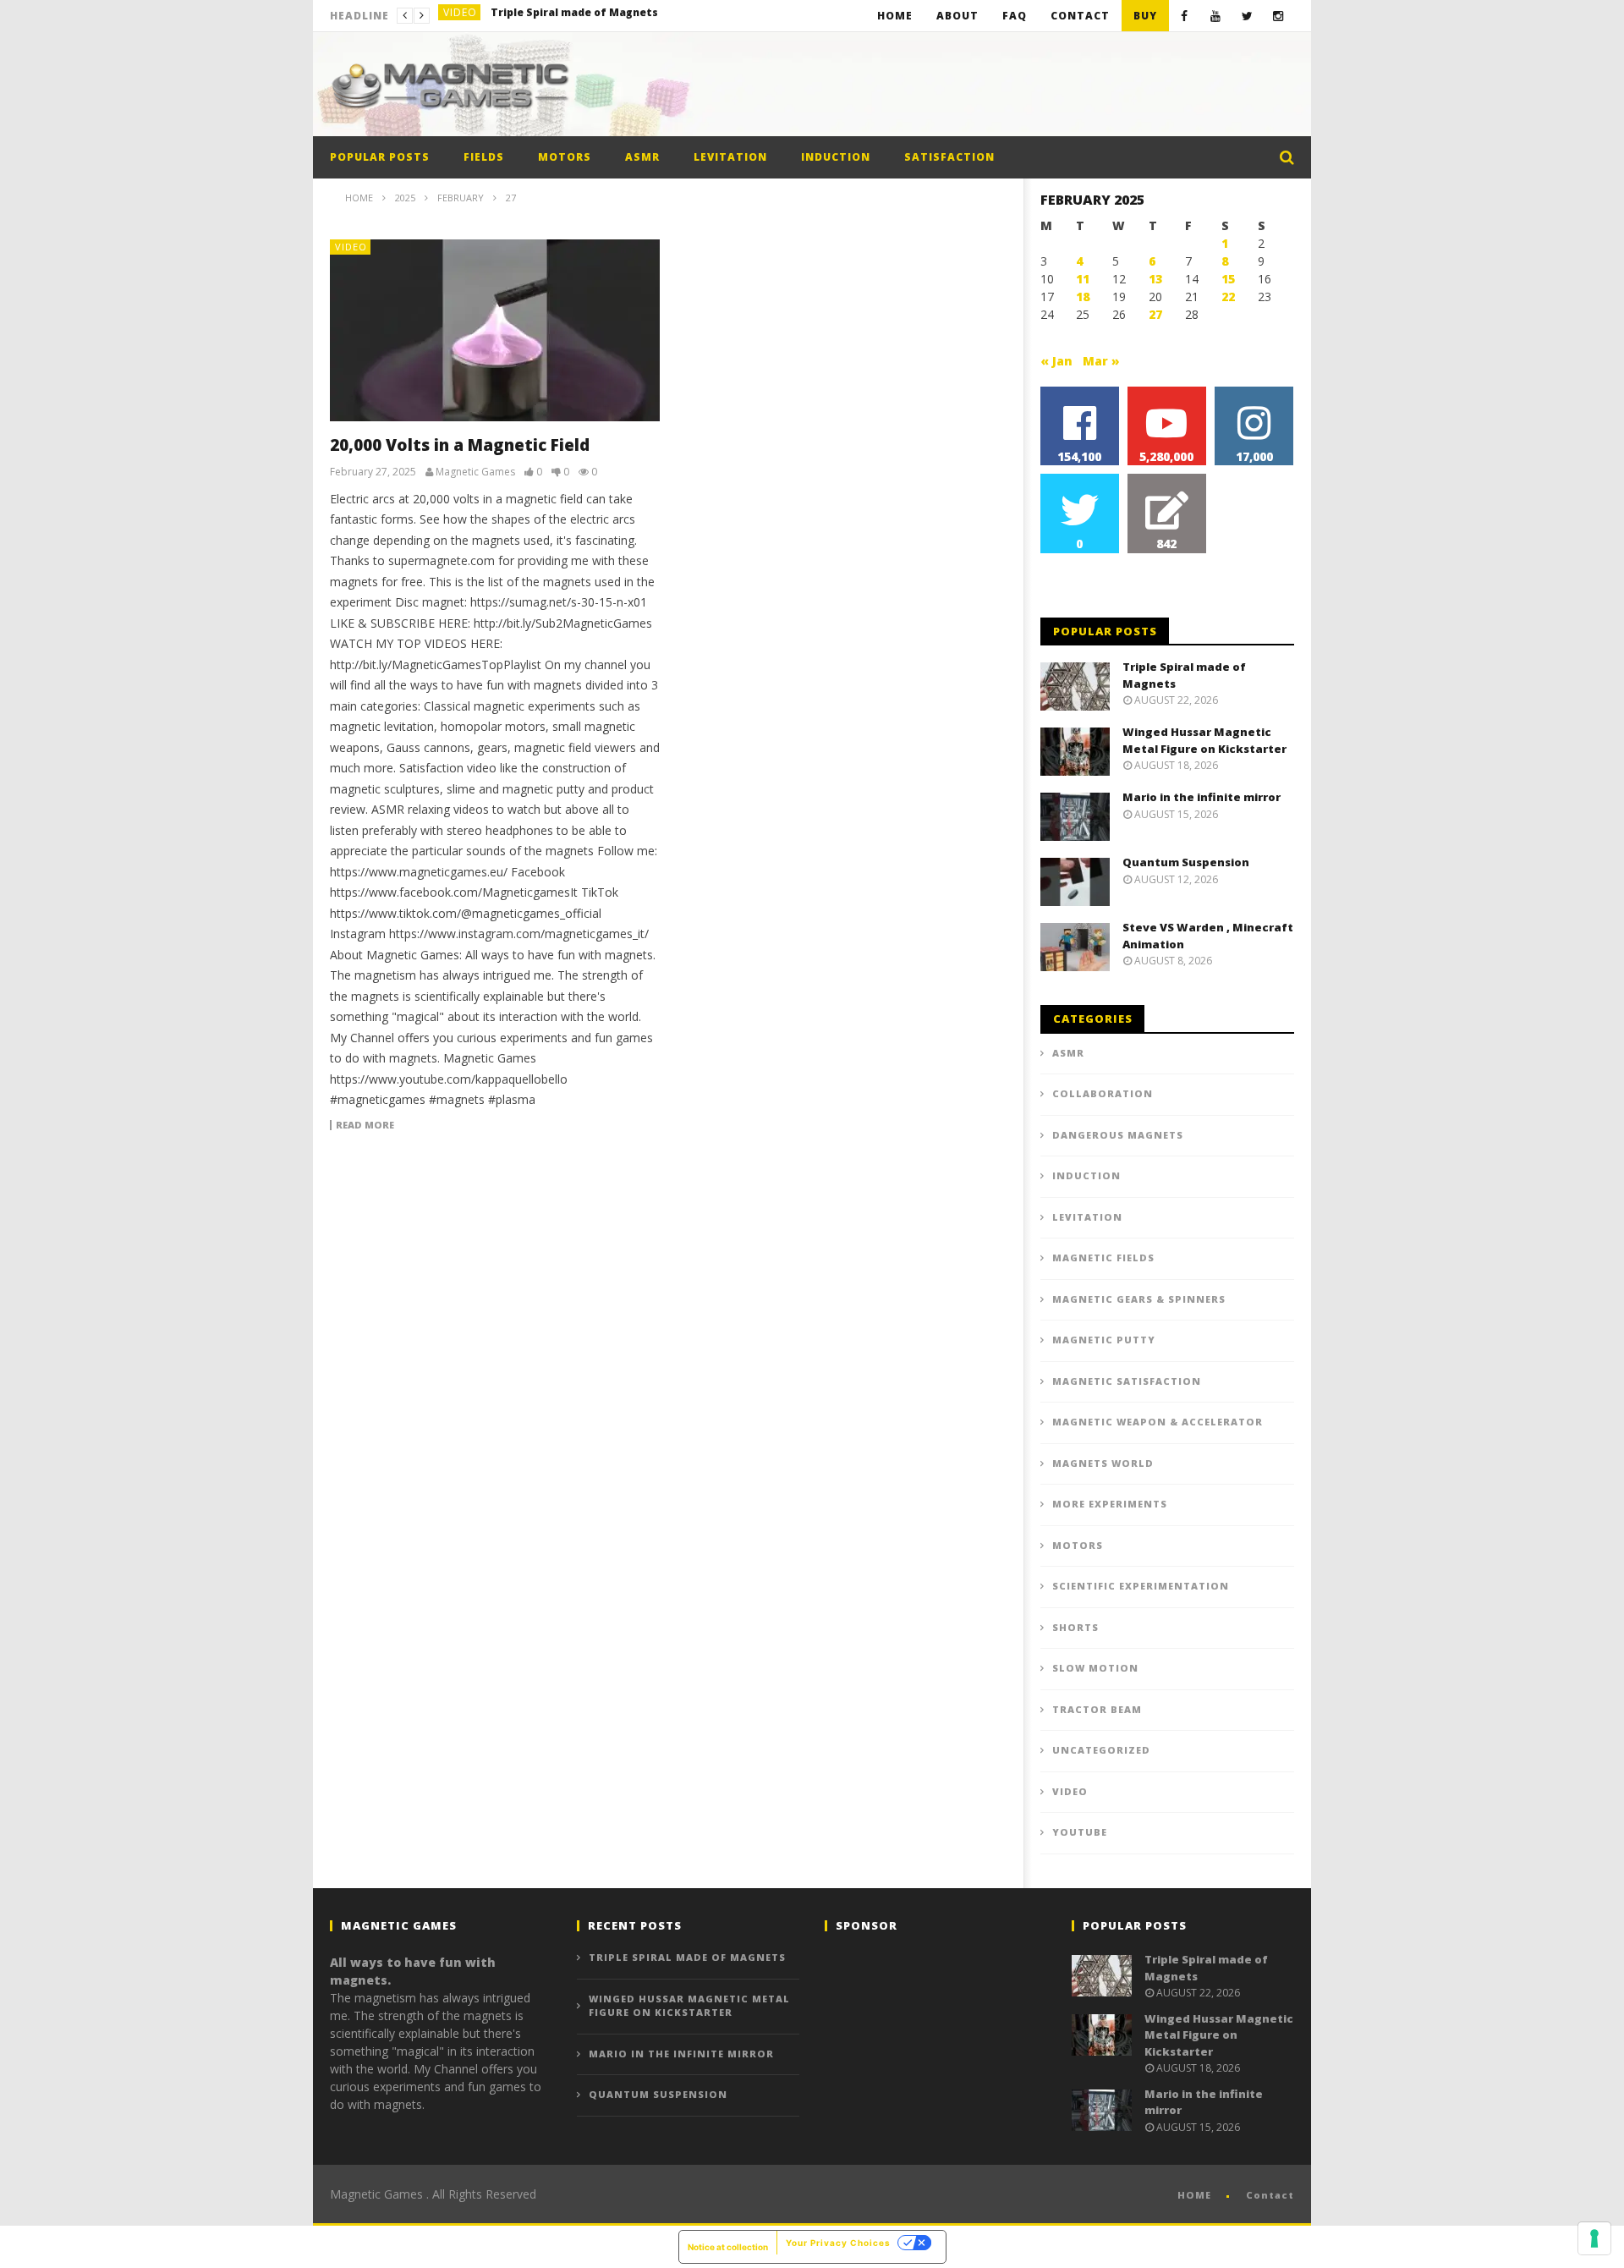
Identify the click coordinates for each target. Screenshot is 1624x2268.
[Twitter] (1247, 16)
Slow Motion (1095, 1668)
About (957, 16)
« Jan (1056, 361)
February (461, 198)
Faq (1015, 16)
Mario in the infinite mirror (1202, 797)
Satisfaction (949, 157)
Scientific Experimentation (1141, 1586)
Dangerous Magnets (1118, 1135)
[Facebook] (1185, 16)
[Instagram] (1278, 16)
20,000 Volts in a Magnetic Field (460, 445)
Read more (365, 1125)
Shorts (1075, 1627)
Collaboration (1103, 1093)
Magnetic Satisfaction (1127, 1381)
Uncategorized (1101, 1750)
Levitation (730, 157)
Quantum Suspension (1186, 862)
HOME (1194, 2195)
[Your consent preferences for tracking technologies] (1594, 2238)
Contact (1080, 16)
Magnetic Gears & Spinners (1139, 1299)
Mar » (1101, 361)
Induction (836, 157)
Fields (484, 157)
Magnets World (1103, 1463)
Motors (565, 157)
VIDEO (460, 16)
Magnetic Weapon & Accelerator (1158, 1422)
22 (1228, 297)
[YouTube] (1216, 16)
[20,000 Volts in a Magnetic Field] (495, 330)
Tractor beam (1097, 1709)
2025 (405, 198)
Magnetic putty (1104, 1340)
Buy (1145, 16)
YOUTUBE (1080, 1832)
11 (1083, 279)
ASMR (642, 157)
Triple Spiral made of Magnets (687, 1957)
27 (1155, 314)
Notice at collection (728, 2247)
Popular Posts (380, 157)
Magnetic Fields (1103, 1258)
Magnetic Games (475, 472)
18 (1083, 297)
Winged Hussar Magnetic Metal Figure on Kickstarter (617, 16)
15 (1228, 279)
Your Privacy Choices (838, 2243)
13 (1155, 279)
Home (895, 16)
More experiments (1110, 1504)
